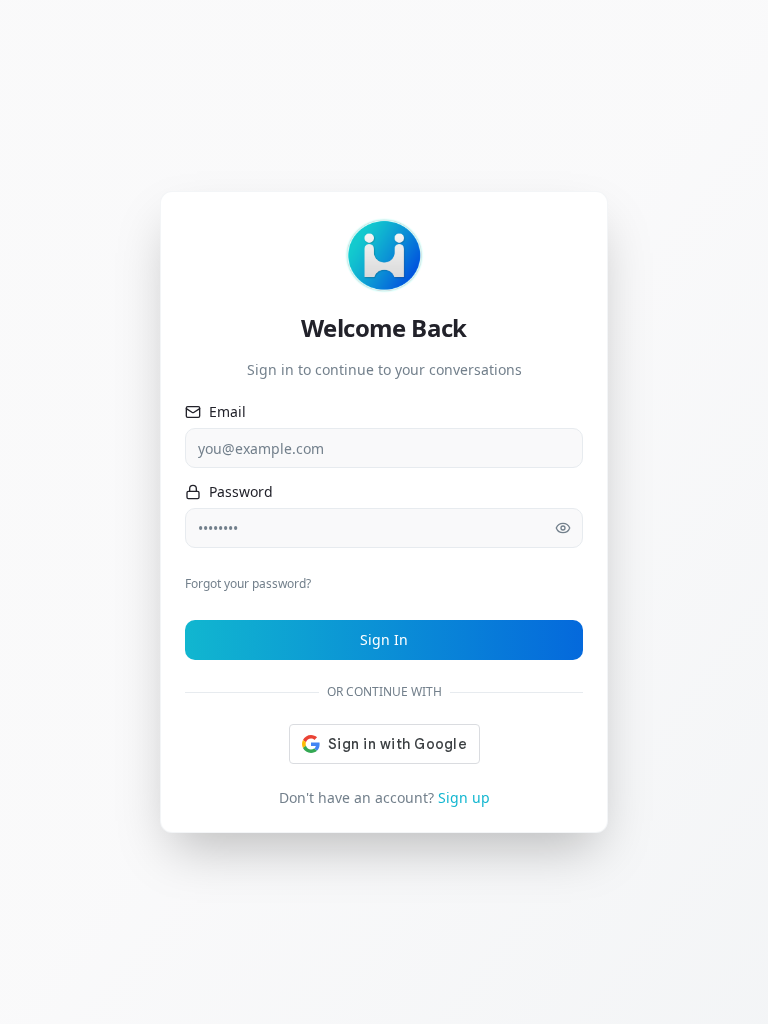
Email (227, 412)
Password (241, 492)
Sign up (464, 797)
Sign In (384, 639)
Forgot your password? (248, 583)
